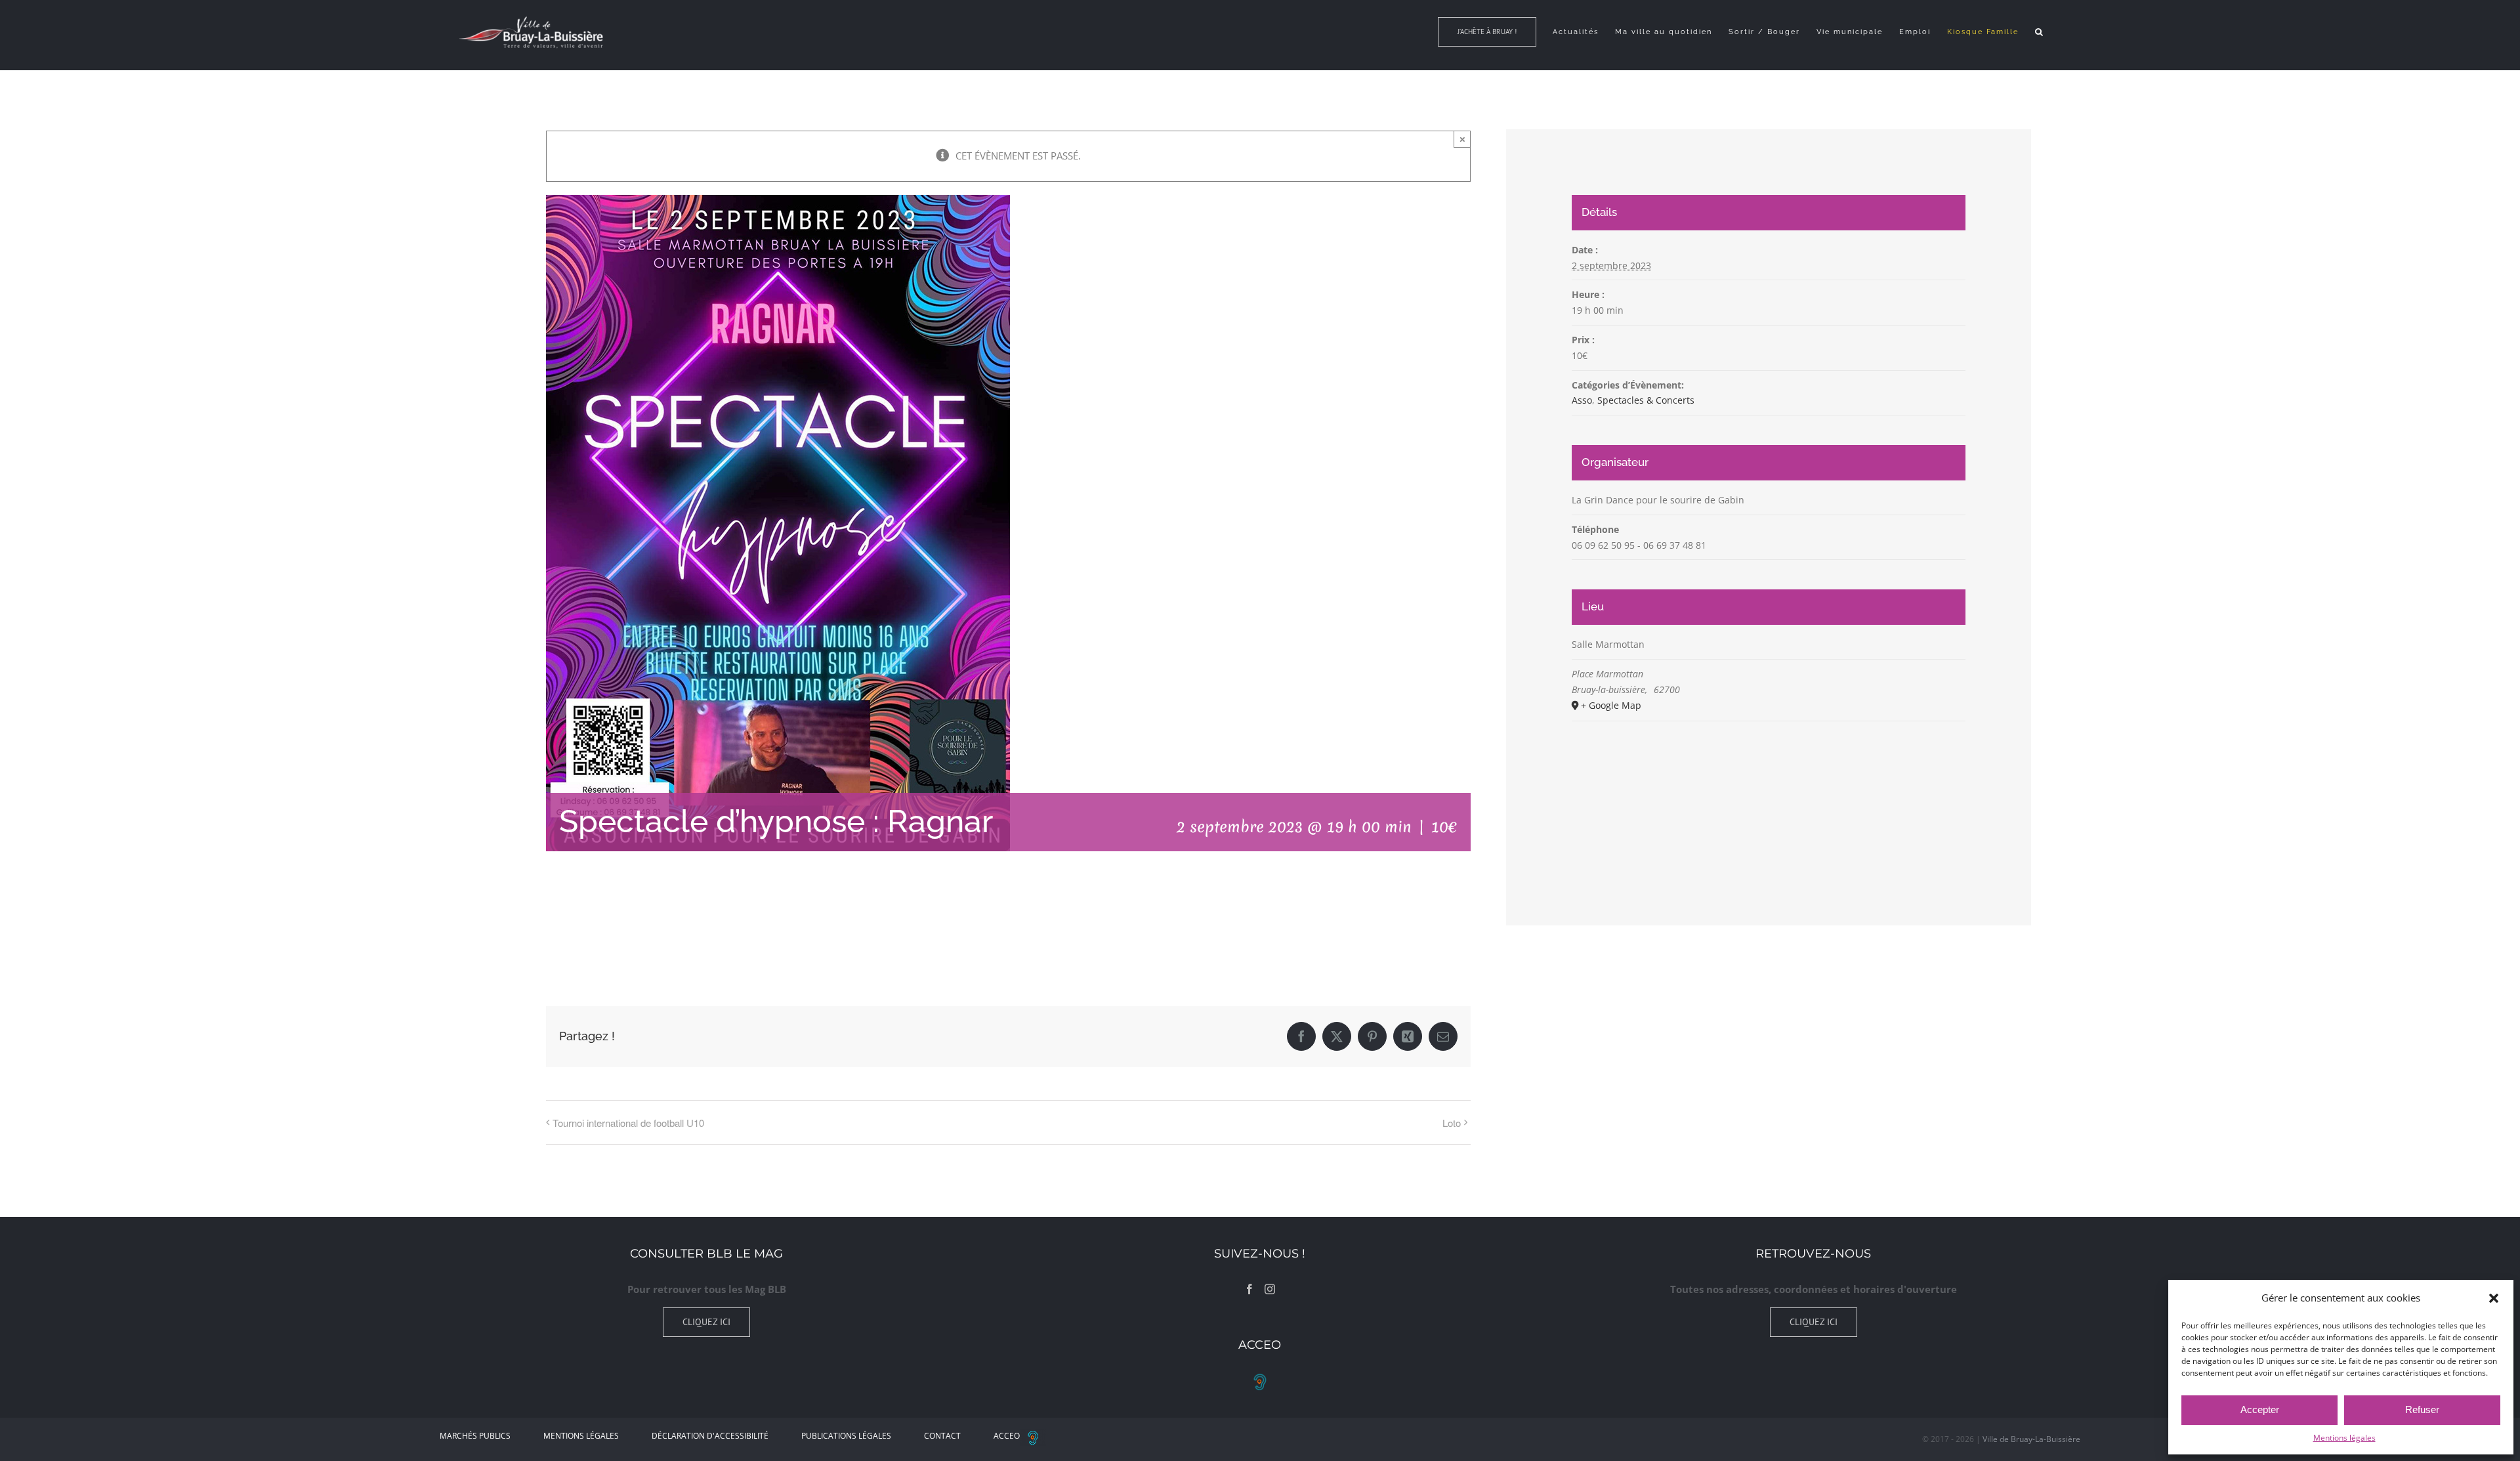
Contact (942, 1436)
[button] (2494, 1298)
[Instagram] (1270, 1289)
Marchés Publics (475, 1436)
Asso (1582, 400)
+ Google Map (1611, 705)
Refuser (2422, 1409)
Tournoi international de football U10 (628, 1123)
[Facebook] (1249, 1289)
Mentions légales (2344, 1438)
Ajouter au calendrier (612, 925)
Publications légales (846, 1436)
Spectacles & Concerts (1646, 400)
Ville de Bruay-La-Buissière (2031, 1439)
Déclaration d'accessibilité (710, 1436)
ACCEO (1007, 1436)
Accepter (2260, 1409)
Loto (1452, 1123)
